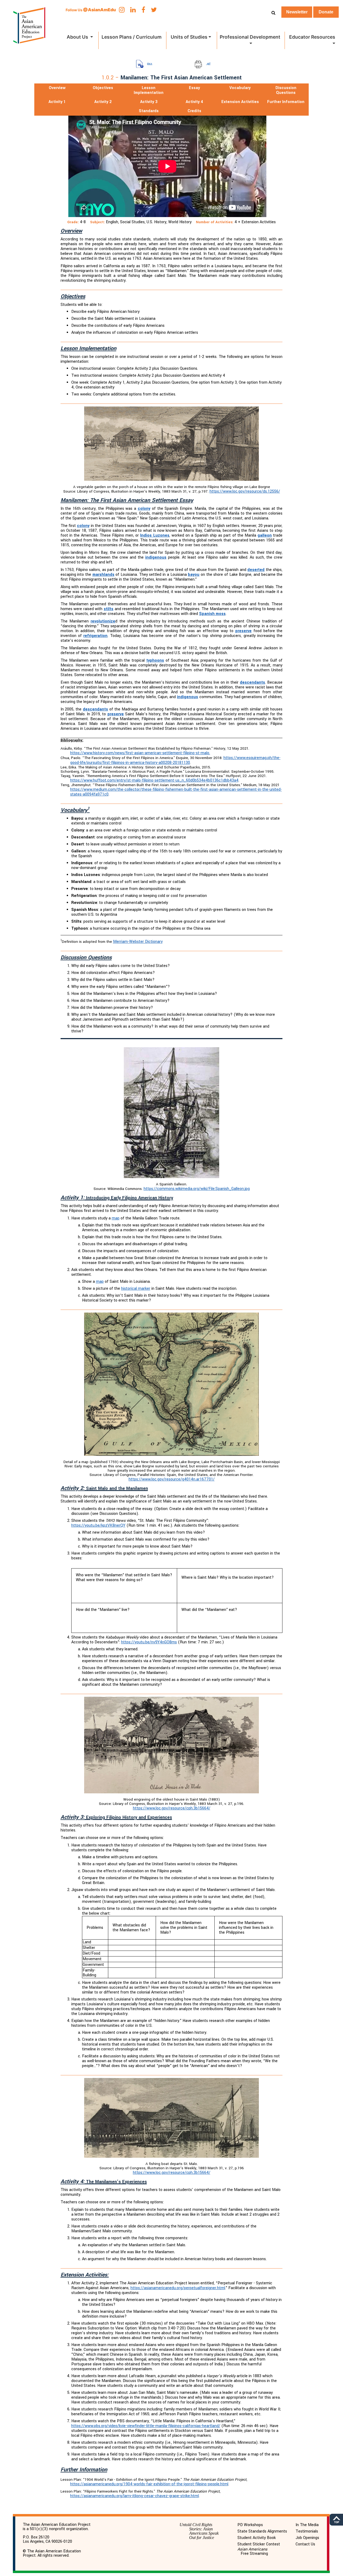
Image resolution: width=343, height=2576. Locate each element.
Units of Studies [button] (189, 37)
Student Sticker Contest (259, 2544)
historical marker (136, 1289)
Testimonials (307, 2531)
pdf (208, 64)
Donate (326, 12)
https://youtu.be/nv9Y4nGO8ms (149, 1642)
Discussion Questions (286, 91)
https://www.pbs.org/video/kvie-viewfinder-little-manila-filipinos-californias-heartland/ (146, 2426)
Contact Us (305, 2544)
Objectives (103, 88)
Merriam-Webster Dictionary (138, 942)
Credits (194, 111)
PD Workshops (250, 2525)
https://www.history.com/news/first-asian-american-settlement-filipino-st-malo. (140, 753)
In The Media (307, 2525)
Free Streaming (253, 2552)
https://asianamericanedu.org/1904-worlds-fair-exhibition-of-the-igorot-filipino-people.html (149, 2484)
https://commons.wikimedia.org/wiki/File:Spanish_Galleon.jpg (197, 1189)
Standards (149, 111)
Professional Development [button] (250, 37)
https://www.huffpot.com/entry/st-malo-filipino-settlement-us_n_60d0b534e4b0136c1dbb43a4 (154, 780)
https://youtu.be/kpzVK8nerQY (98, 1525)
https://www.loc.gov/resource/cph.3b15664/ (172, 1808)
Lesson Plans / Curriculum (132, 37)
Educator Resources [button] (312, 37)
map (116, 1218)
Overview (57, 88)
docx (150, 64)
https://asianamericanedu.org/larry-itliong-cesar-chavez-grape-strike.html (135, 2496)
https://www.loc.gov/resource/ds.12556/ (245, 491)
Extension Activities (240, 102)
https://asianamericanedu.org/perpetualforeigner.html (178, 2288)
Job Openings (307, 2538)
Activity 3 (149, 102)
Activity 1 (57, 102)
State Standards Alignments (262, 2531)
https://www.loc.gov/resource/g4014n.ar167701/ (172, 1479)
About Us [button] (78, 37)
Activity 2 (103, 102)
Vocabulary (240, 88)
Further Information (286, 102)
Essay (194, 88)
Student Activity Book (257, 2538)
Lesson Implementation (149, 90)
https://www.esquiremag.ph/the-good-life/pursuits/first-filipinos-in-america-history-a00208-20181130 (175, 760)
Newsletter (297, 12)
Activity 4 (194, 102)
